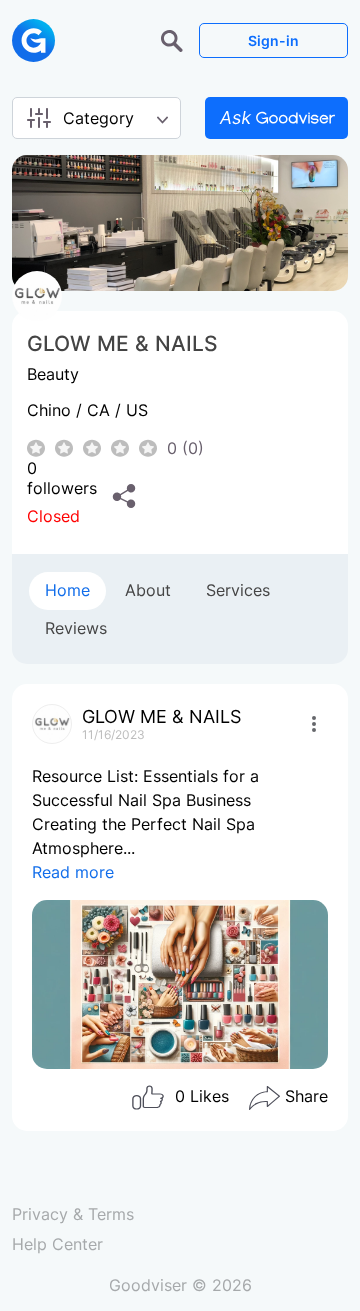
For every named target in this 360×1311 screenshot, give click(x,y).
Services (238, 590)
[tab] (67, 591)
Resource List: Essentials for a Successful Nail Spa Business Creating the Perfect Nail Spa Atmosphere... (145, 824)
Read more (73, 872)
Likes (202, 1096)
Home (67, 590)
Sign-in (273, 40)
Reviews (76, 628)
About (148, 590)
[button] (174, 39)
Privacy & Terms (73, 1214)
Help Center (57, 1244)
